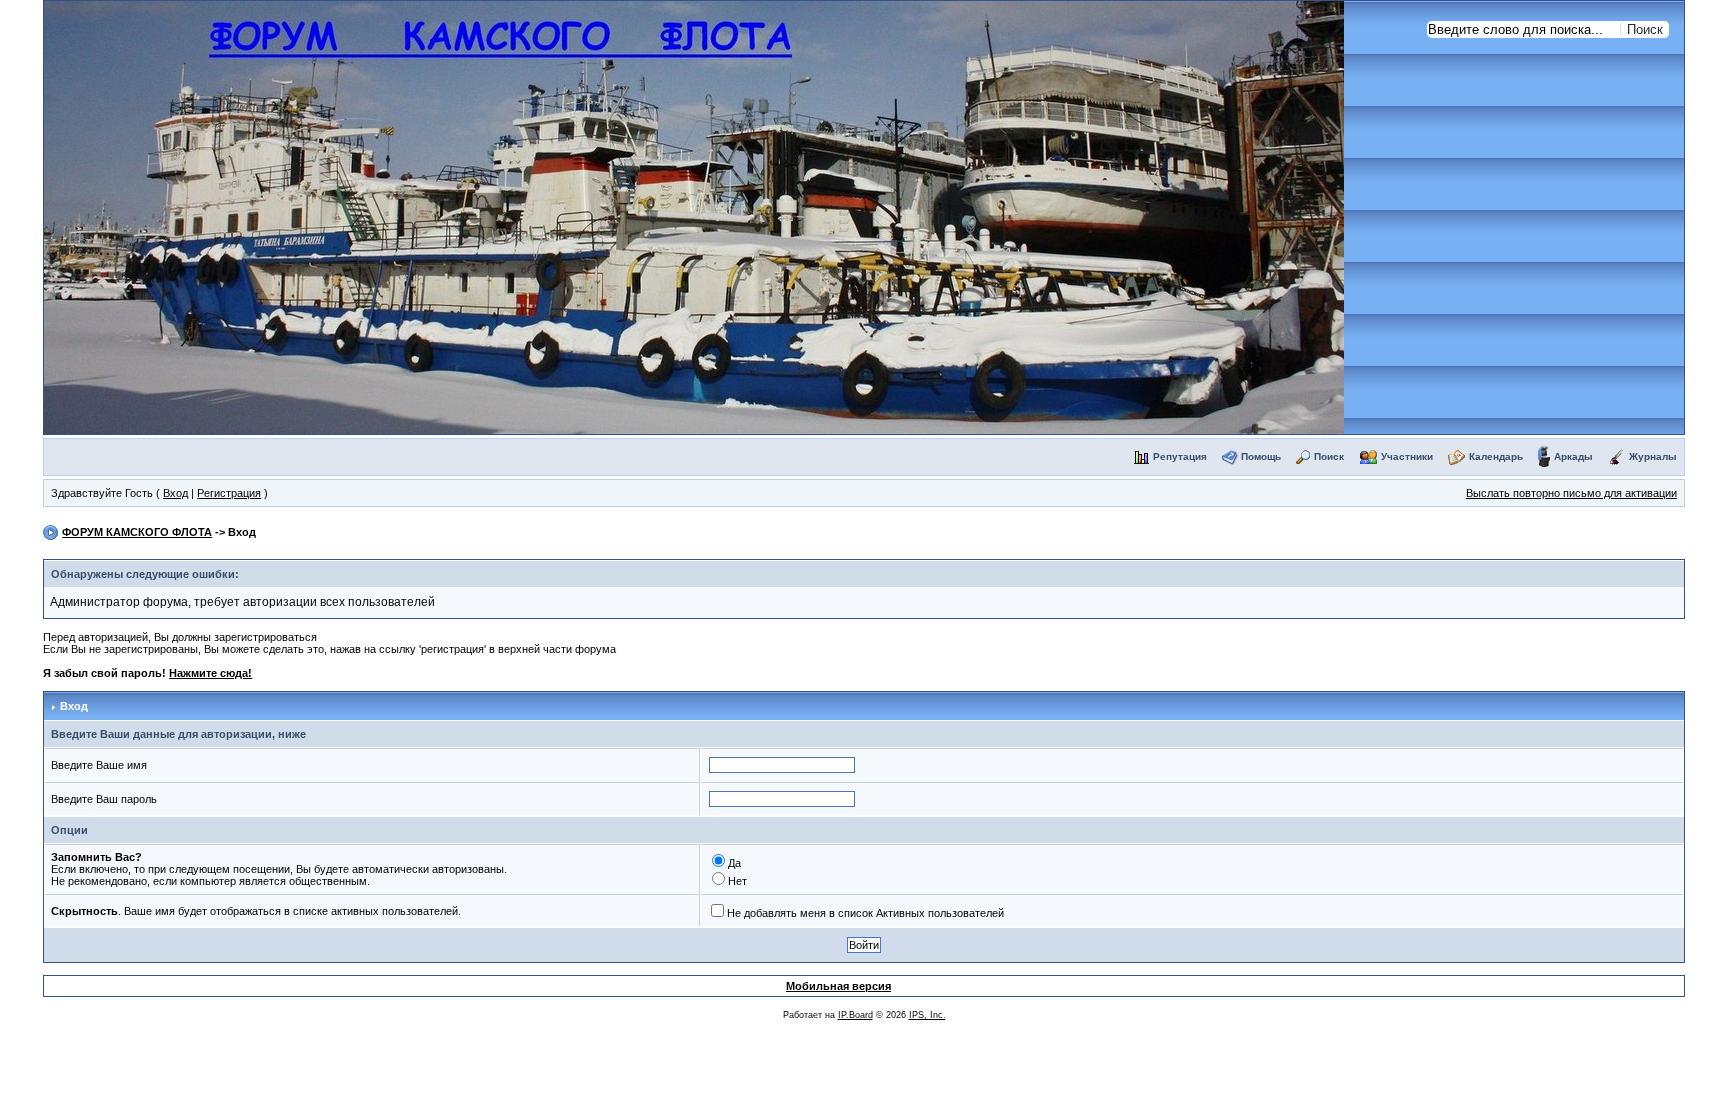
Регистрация (229, 493)
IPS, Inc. (927, 1015)
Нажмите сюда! (210, 673)
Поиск (1329, 456)
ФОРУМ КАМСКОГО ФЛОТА (137, 532)
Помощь (1261, 456)
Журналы (1653, 456)
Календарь (1496, 456)
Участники (1407, 456)
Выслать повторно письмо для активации (1571, 493)
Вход (175, 493)
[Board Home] (694, 216)
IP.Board (855, 1015)
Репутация (1180, 456)
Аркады (1573, 456)
